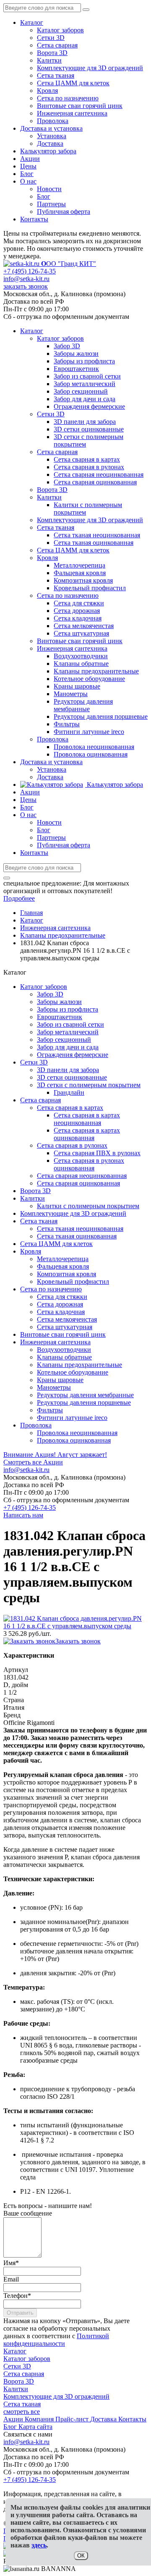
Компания (40, 2419)
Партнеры (51, 204)
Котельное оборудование (73, 1372)
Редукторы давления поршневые (84, 1402)
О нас (28, 181)
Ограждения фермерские (73, 1055)
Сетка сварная (57, 45)
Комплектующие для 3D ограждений (90, 68)
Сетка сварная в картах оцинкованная (87, 1134)
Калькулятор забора (48, 151)
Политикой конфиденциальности (56, 2340)
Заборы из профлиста (68, 1009)
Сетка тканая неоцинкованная (80, 1229)
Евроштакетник (60, 1017)
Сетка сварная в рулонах (72, 1145)
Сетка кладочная (61, 1312)
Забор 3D (50, 994)
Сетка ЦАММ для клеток (73, 83)
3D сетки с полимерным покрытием (89, 1085)
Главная (31, 913)
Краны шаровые (60, 1380)
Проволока (53, 121)
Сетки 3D (51, 38)
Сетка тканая (56, 75)
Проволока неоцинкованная (77, 1433)
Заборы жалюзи (59, 1002)
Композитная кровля (66, 1274)
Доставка (50, 143)
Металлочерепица (63, 1259)
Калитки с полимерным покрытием (88, 1206)
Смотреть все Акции (33, 1462)
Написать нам (23, 1515)
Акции (30, 159)
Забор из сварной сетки (70, 1024)
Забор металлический (68, 1032)
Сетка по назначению (68, 98)
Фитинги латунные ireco (72, 1418)
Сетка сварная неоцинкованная (82, 1176)
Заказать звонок (78, 1641)
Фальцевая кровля (63, 1266)
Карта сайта (35, 2427)
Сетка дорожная (60, 1304)
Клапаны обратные (64, 1357)
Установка (52, 136)
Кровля (47, 91)
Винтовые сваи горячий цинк (80, 106)
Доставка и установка (51, 128)
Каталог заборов (60, 30)
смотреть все (22, 2412)
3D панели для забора (68, 1070)
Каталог (32, 22)
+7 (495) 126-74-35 (30, 271)
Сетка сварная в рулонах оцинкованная (89, 1164)
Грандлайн (69, 1092)
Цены (28, 166)
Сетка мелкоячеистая (67, 1319)
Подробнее (19, 898)
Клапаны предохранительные (79, 1365)
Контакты (34, 219)
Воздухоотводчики (64, 1350)
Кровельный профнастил (73, 1281)
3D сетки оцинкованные (72, 1077)
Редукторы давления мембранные (85, 1395)
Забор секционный (64, 1040)
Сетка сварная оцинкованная (78, 1183)
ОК (81, 2556)
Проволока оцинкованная (74, 1440)
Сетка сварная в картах (70, 1108)
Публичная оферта (64, 212)
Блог (27, 174)
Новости (49, 189)
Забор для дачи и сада (68, 1047)
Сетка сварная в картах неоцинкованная (87, 1119)
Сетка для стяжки (62, 1297)
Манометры (54, 1387)
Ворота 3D (52, 53)
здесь (39, 2545)
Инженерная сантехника (72, 113)
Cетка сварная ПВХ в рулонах (97, 1153)
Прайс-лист (73, 2419)
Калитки (49, 60)
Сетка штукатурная (65, 1327)
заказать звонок (26, 286)
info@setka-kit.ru (26, 279)
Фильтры (50, 1410)
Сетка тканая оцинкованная (77, 1236)
